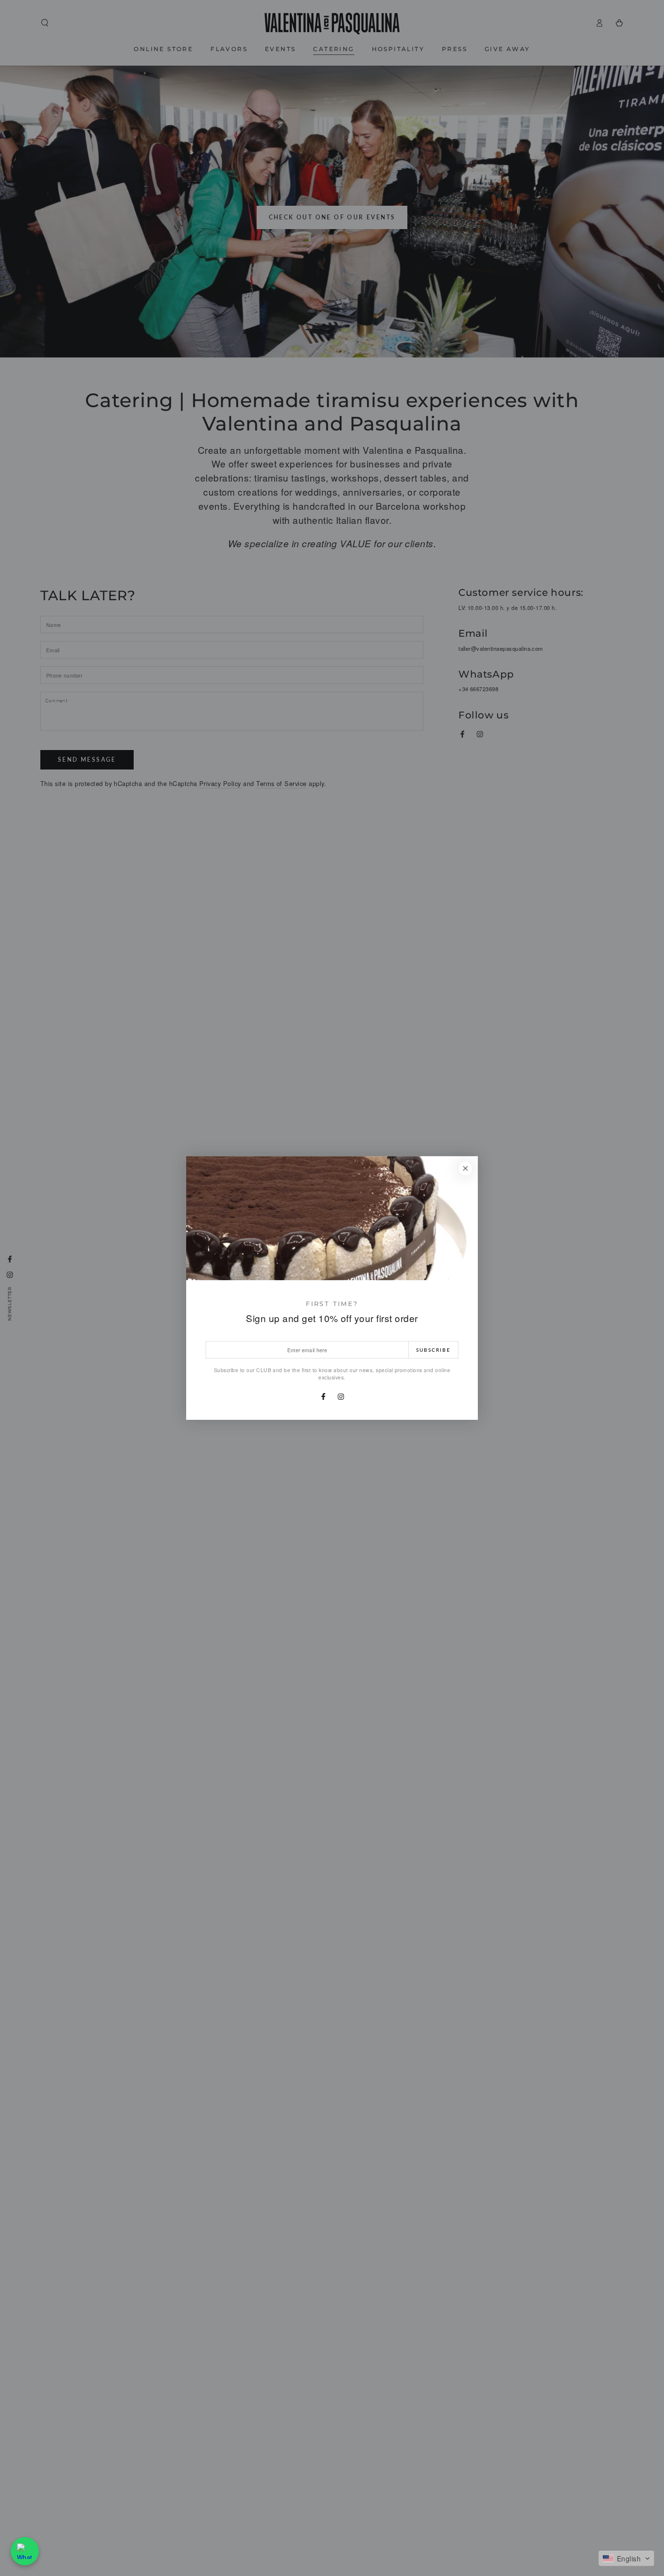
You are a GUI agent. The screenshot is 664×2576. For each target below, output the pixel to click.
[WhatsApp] (25, 2551)
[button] (626, 2558)
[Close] (465, 1169)
